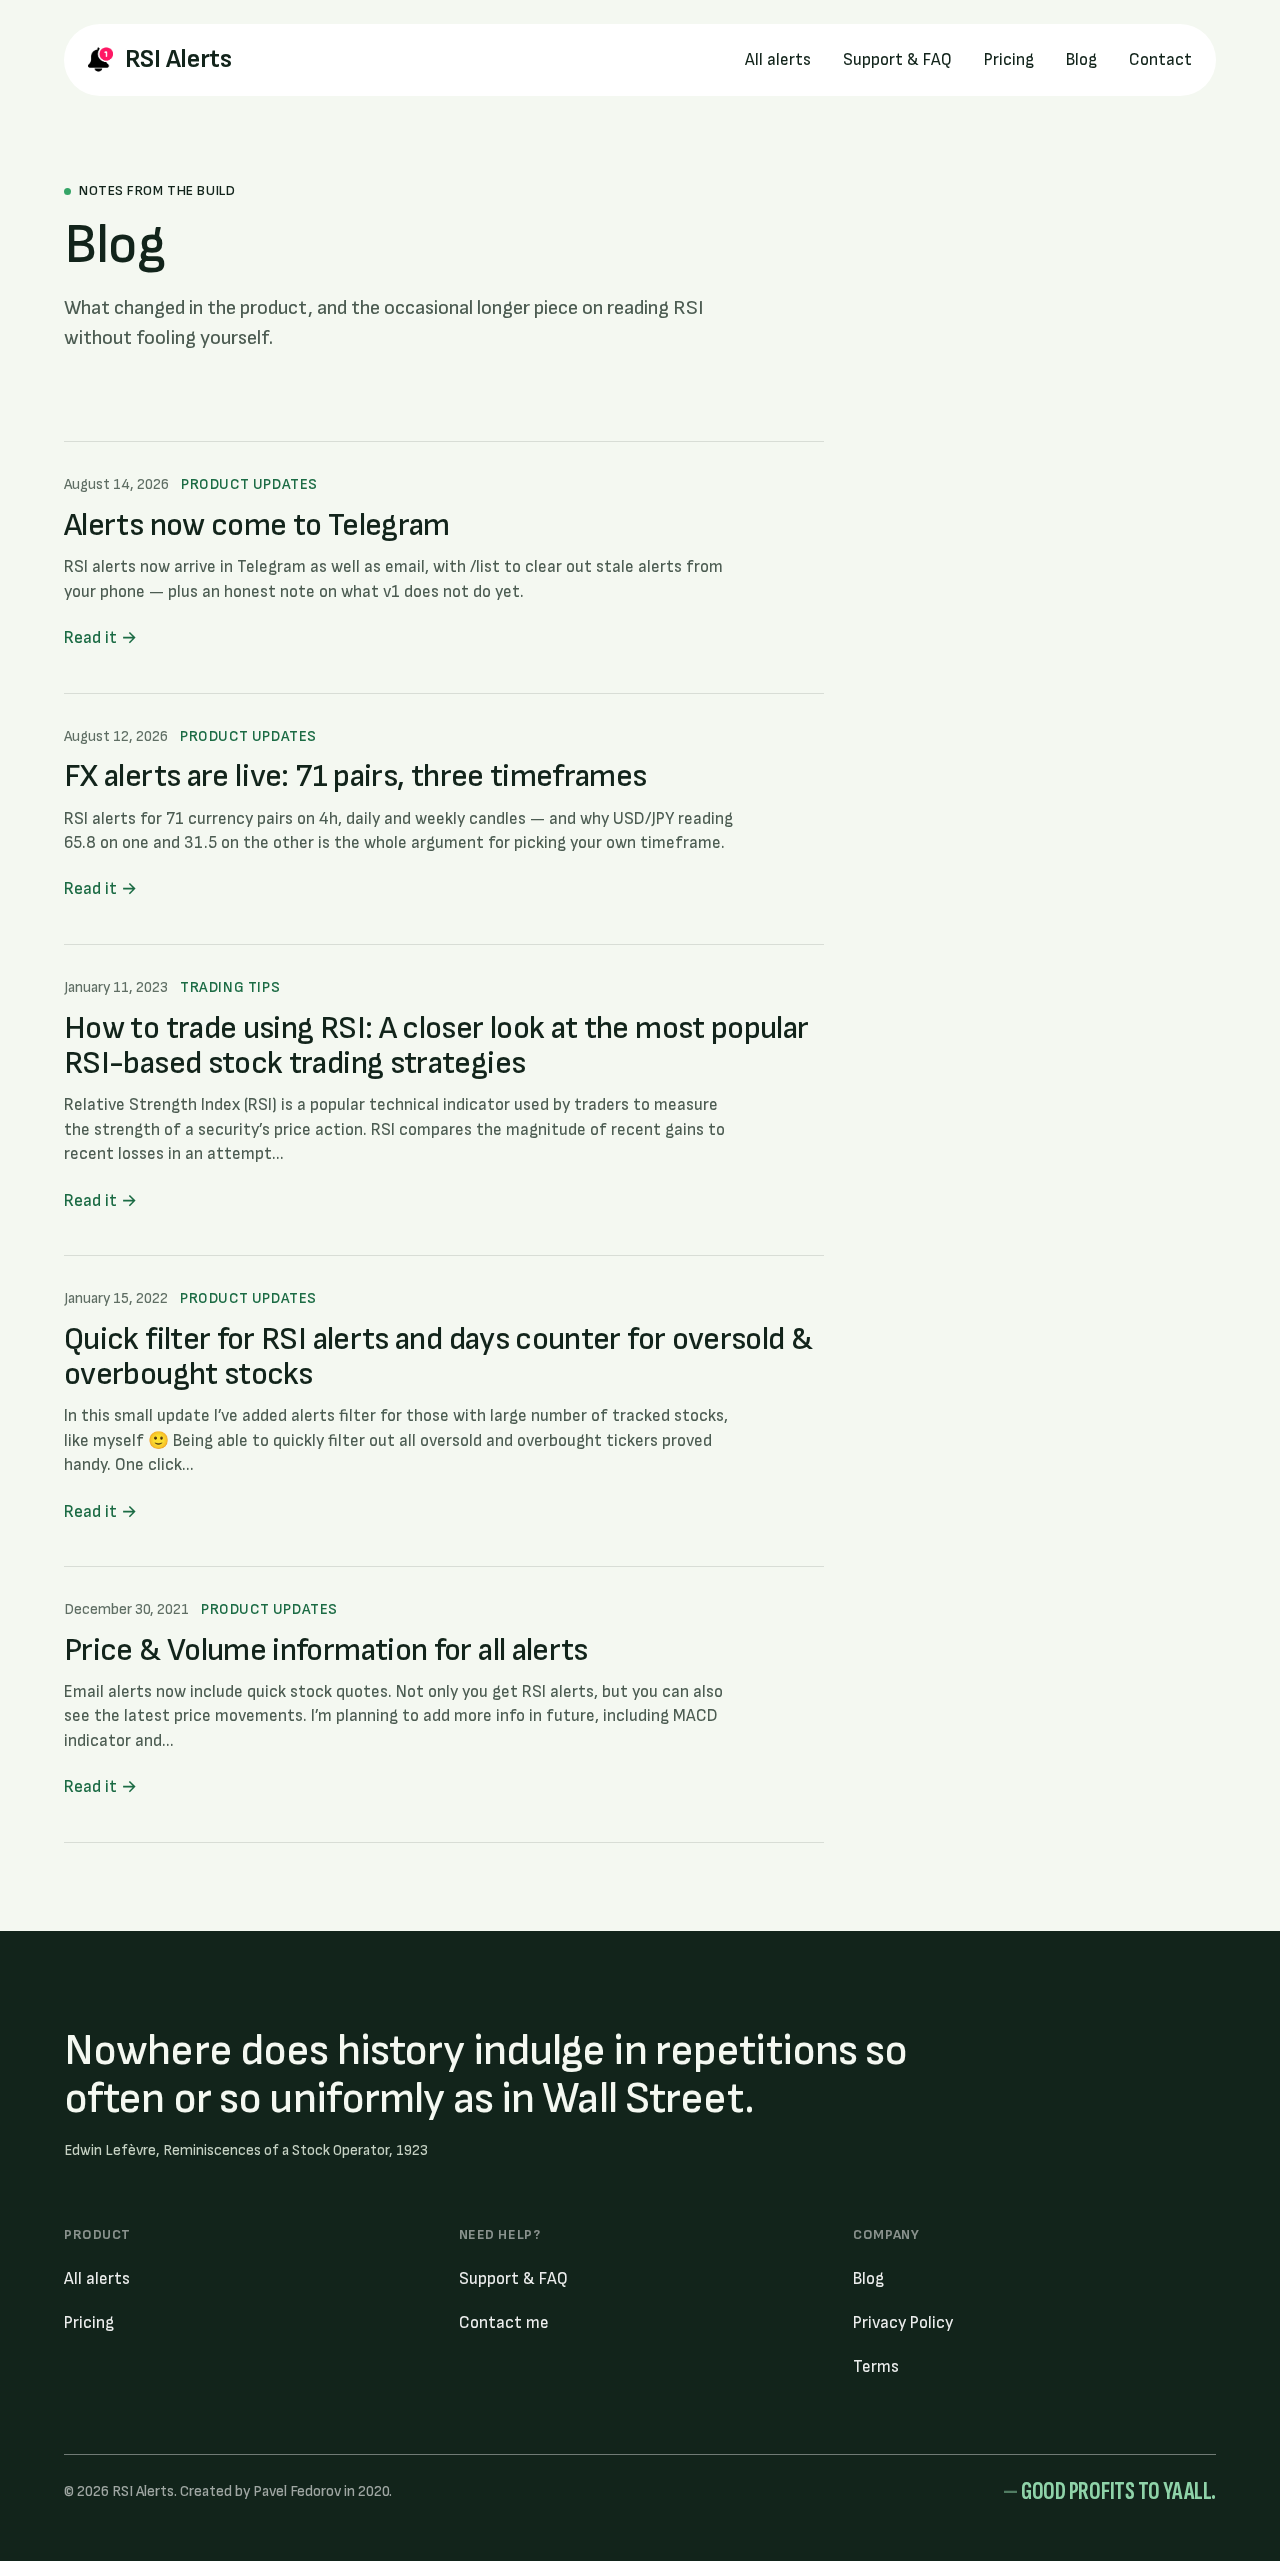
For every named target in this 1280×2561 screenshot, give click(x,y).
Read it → (100, 638)
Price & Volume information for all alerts (326, 1650)
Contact (1160, 60)
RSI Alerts (178, 59)
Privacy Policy (903, 2323)
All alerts (778, 60)
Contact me (504, 2323)
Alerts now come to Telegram (257, 525)
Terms (876, 2367)
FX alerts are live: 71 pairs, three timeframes (355, 776)
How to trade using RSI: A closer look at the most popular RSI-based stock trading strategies (436, 1046)
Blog (1081, 60)
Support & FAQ (897, 60)
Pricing (1009, 60)
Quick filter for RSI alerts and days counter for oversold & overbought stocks (438, 1357)
